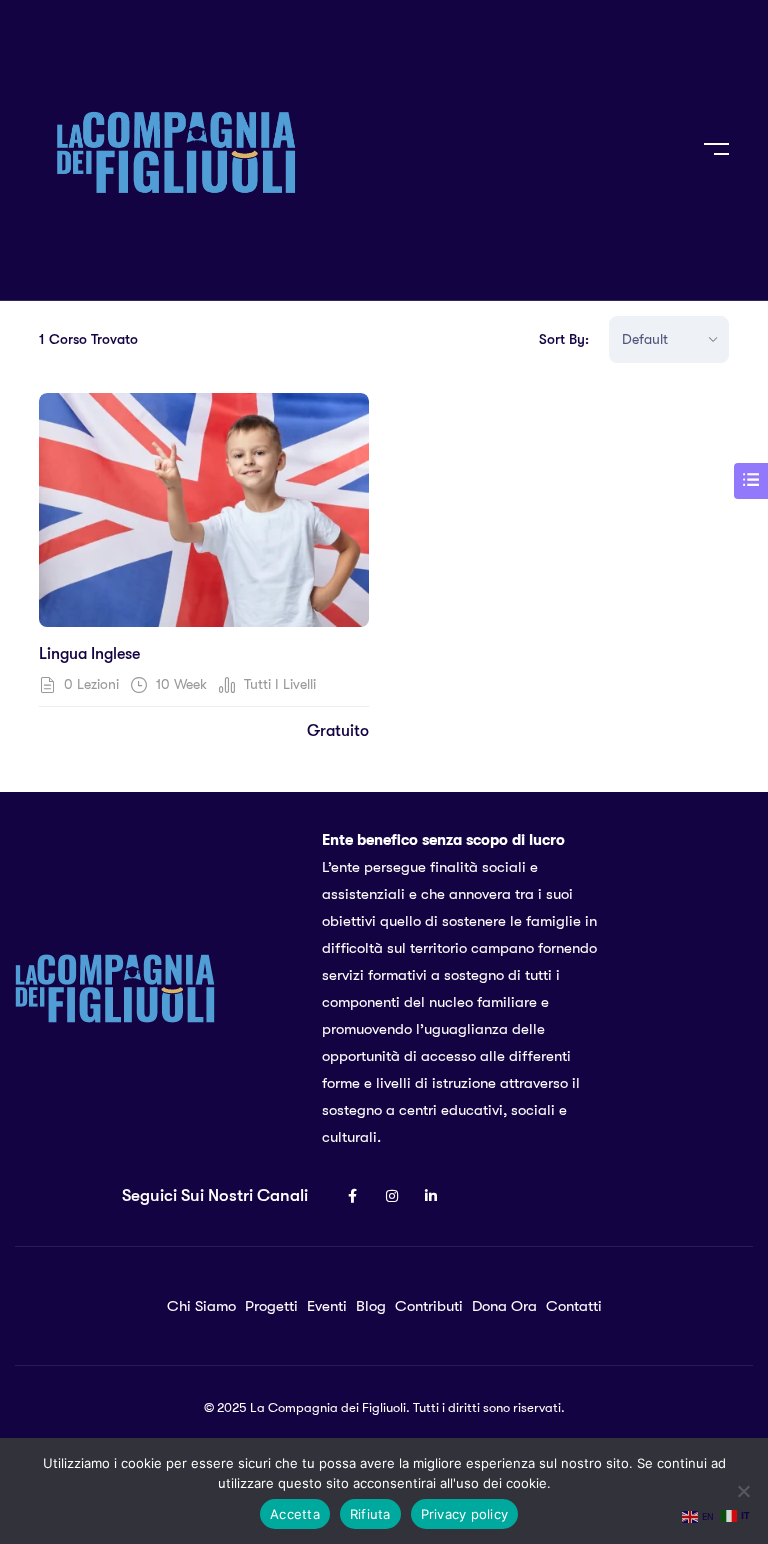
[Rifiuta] (743, 1491)
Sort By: (564, 339)
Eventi (327, 1306)
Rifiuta (370, 1514)
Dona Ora (504, 1306)
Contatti (574, 1306)
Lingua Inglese (89, 654)
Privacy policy (465, 1514)
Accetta (295, 1514)
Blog (371, 1306)
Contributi (429, 1306)
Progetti (271, 1306)
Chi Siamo (201, 1306)
